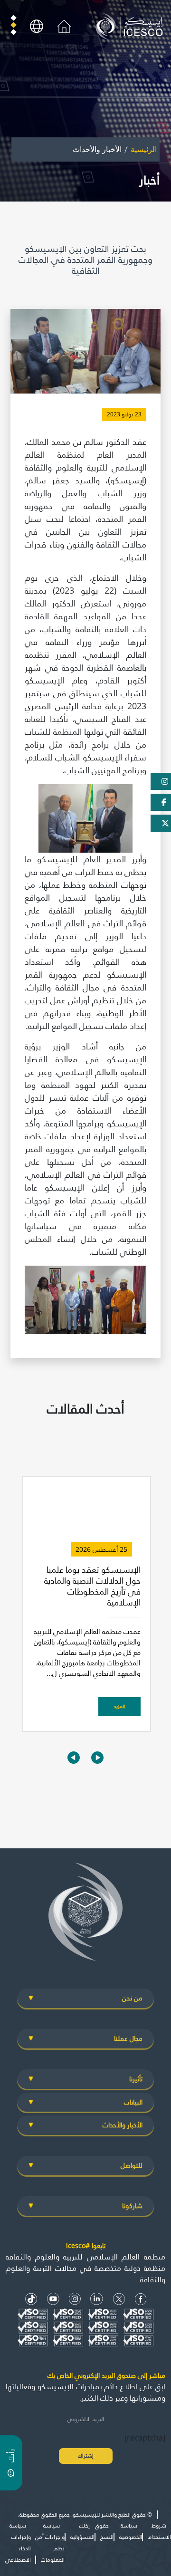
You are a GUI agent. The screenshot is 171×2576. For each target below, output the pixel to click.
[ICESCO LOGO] (85, 1916)
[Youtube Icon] (53, 2299)
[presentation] (74, 1757)
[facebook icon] (141, 2299)
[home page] (131, 26)
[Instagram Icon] (75, 2299)
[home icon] (64, 26)
